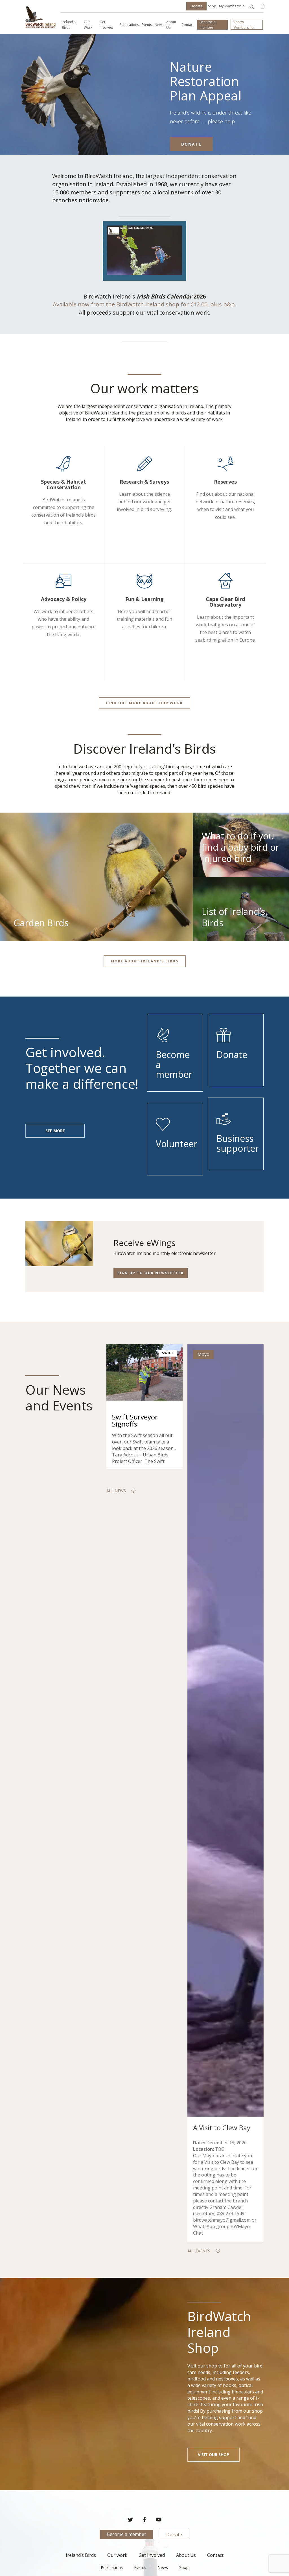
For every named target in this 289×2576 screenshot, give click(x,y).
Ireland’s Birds (81, 2555)
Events (140, 2567)
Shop (212, 6)
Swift (168, 1353)
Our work (117, 2555)
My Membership (232, 6)
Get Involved (152, 2555)
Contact (215, 2555)
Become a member (126, 2534)
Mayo (203, 1354)
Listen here (52, 130)
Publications (112, 2567)
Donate (174, 2535)
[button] (144, 703)
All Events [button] (199, 2251)
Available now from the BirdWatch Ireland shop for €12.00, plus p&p (144, 304)
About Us (186, 2555)
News (163, 2567)
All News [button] (116, 1491)
